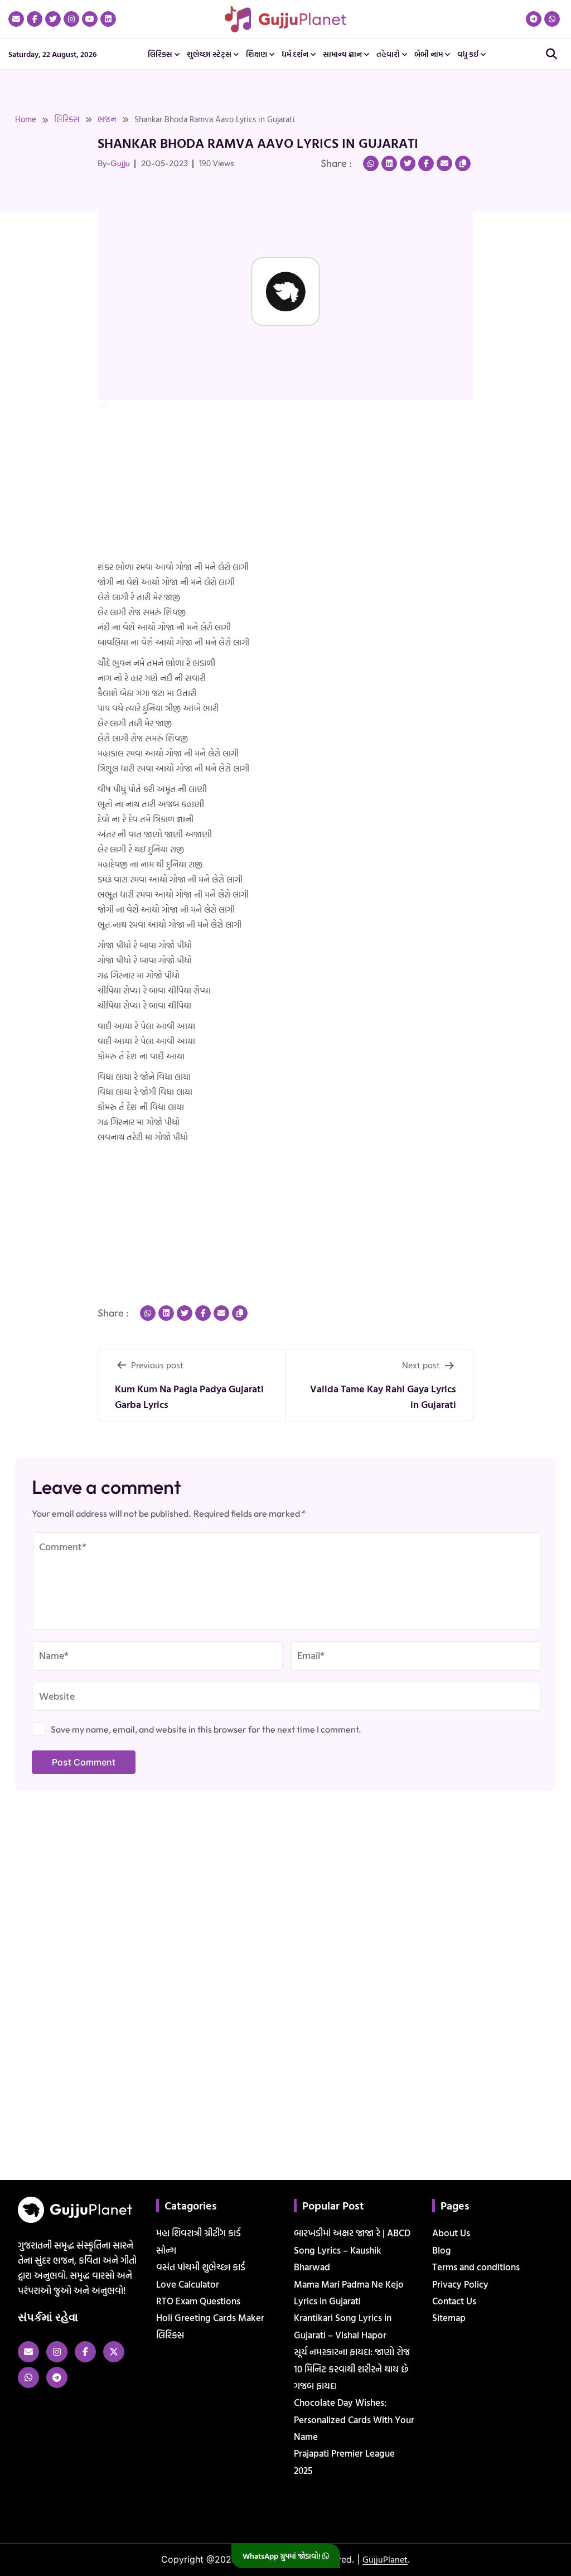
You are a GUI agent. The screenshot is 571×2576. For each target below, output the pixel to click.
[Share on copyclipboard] (463, 163)
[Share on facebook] (426, 163)
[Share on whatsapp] (371, 163)
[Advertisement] (36, 267)
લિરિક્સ (67, 119)
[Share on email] (444, 163)
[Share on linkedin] (389, 163)
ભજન (107, 119)
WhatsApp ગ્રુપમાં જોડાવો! (282, 2556)
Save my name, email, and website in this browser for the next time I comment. (206, 1729)
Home (26, 119)
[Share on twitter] (408, 163)
